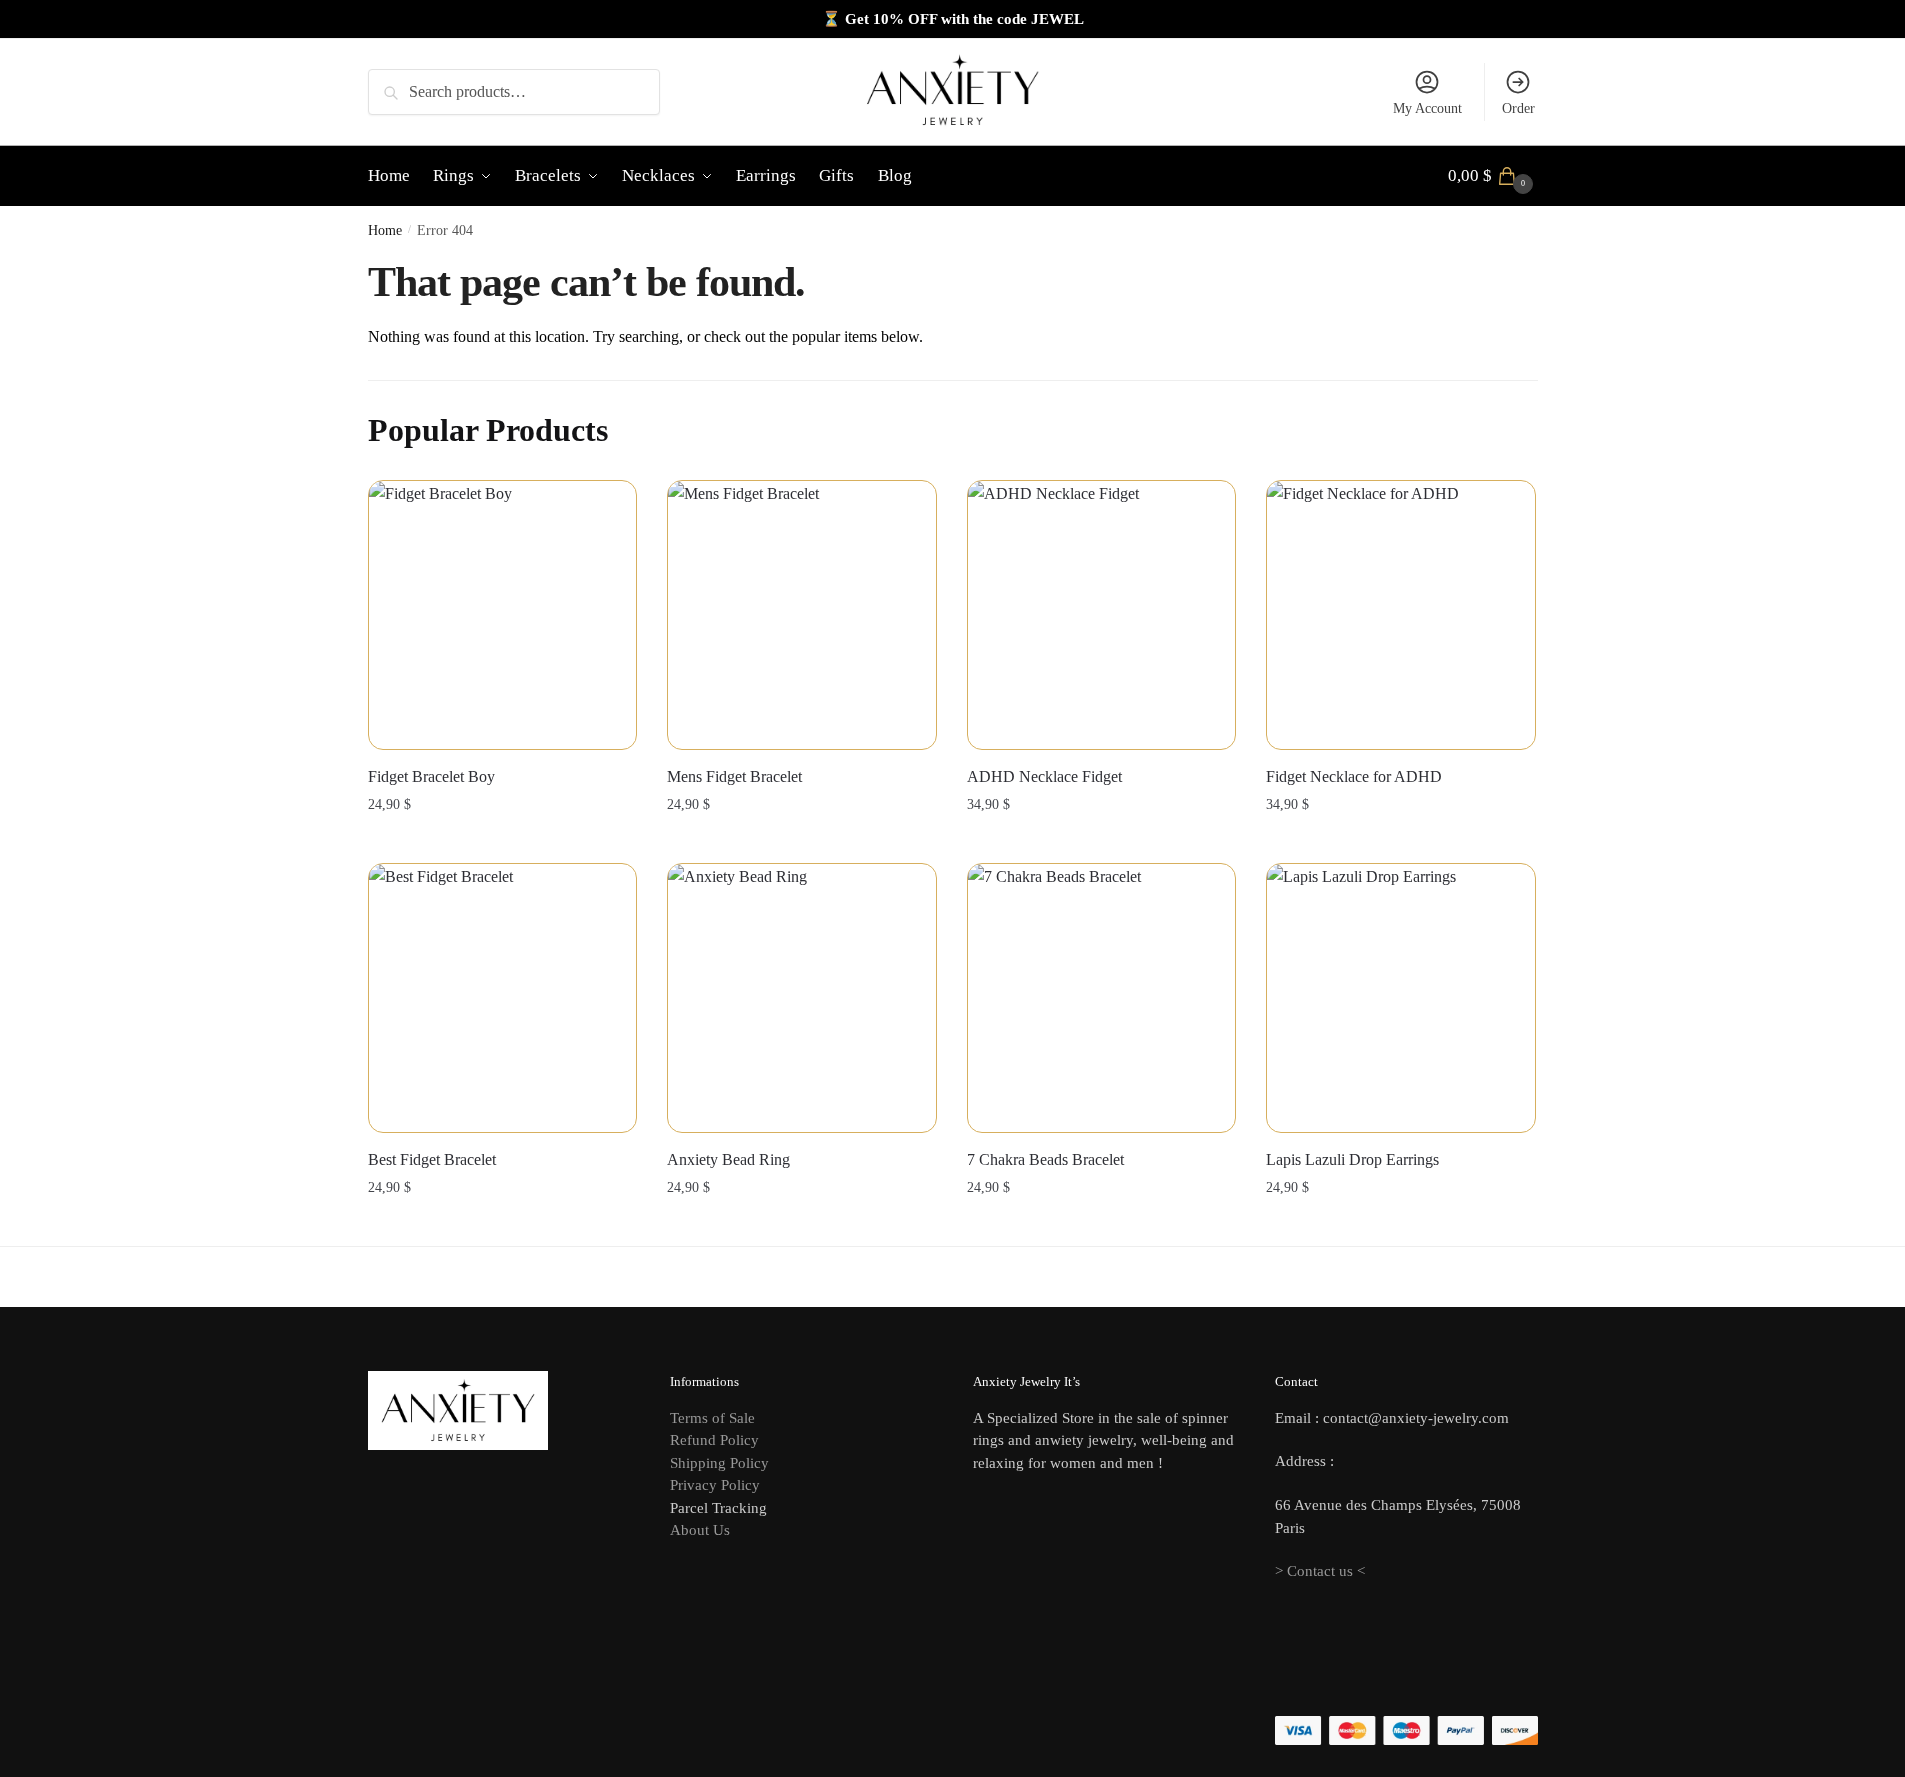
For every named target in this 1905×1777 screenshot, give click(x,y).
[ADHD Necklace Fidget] (1102, 615)
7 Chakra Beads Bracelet (1045, 1159)
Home (385, 230)
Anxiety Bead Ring (728, 1159)
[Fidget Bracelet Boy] (503, 615)
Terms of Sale (712, 1418)
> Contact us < (1320, 1571)
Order (1518, 108)
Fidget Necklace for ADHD (1354, 776)
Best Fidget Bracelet (432, 1159)
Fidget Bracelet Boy (431, 776)
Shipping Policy (719, 1463)
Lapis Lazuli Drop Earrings (1352, 1159)
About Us (700, 1530)
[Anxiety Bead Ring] (802, 998)
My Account (1427, 108)
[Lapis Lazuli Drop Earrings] (1401, 998)
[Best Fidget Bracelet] (503, 998)
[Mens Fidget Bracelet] (802, 615)
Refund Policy (714, 1440)
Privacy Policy (715, 1485)
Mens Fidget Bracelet (734, 776)
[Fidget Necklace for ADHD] (1401, 615)
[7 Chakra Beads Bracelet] (1102, 998)
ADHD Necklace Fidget (1044, 776)
